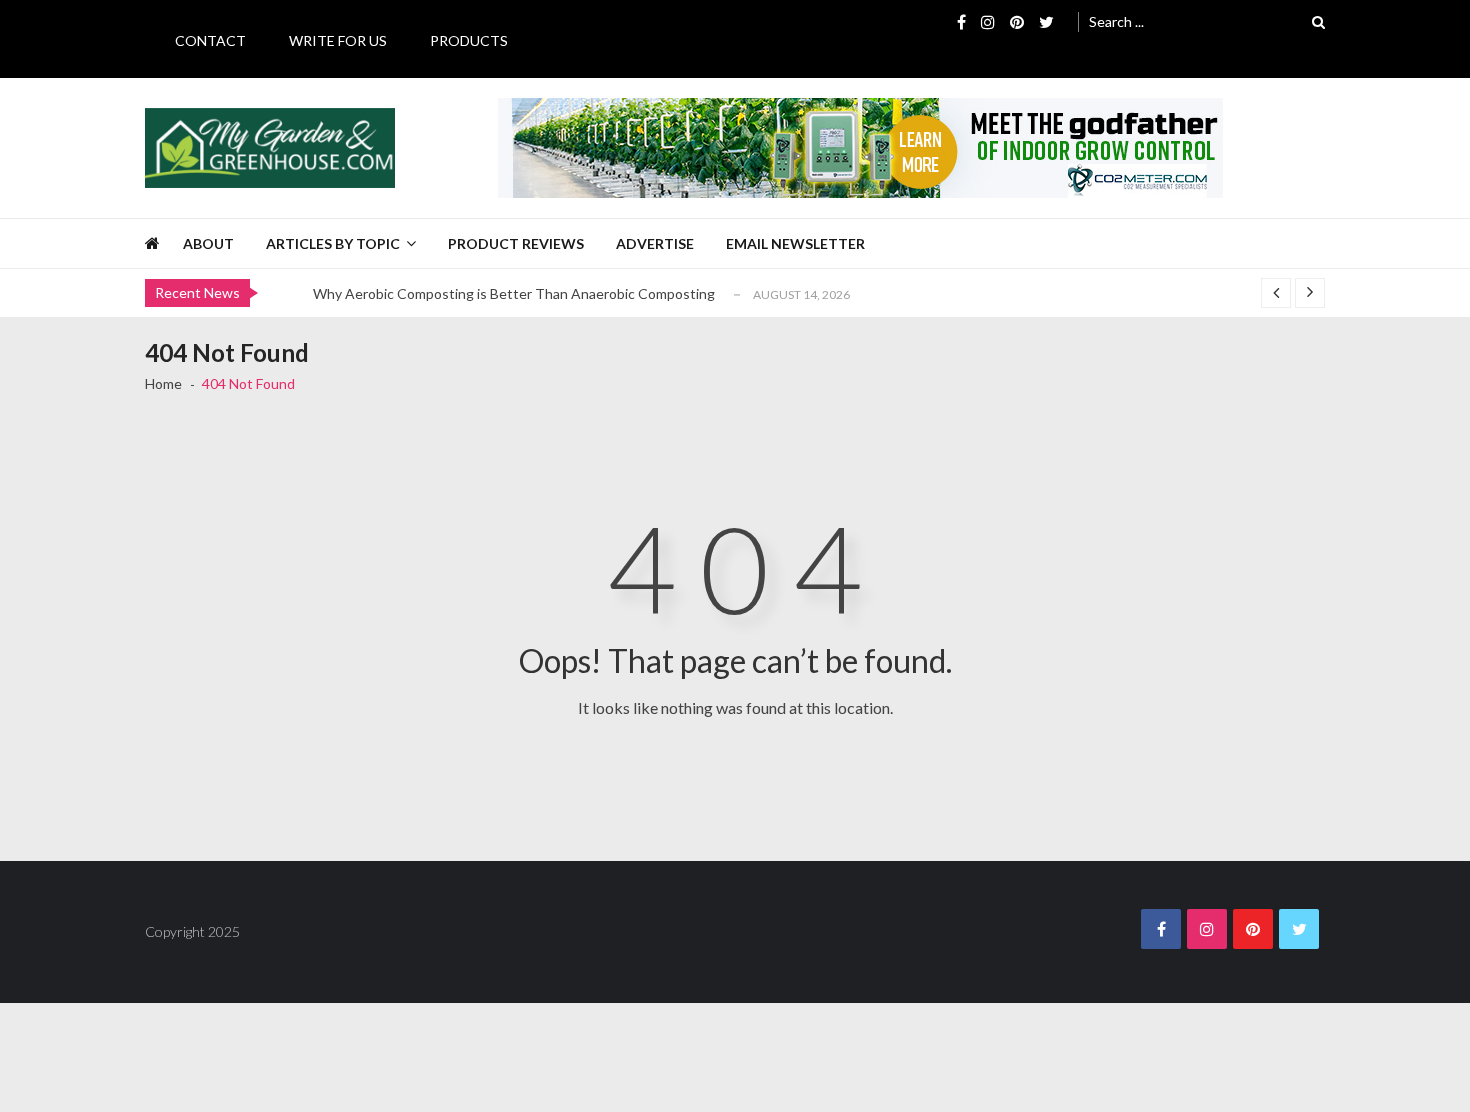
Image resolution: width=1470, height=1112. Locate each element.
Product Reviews (516, 243)
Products (469, 40)
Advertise (655, 243)
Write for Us (338, 40)
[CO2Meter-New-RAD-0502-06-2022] (860, 148)
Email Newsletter (795, 243)
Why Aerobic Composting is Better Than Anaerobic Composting (514, 293)
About (208, 243)
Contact (210, 40)
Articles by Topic (333, 243)
